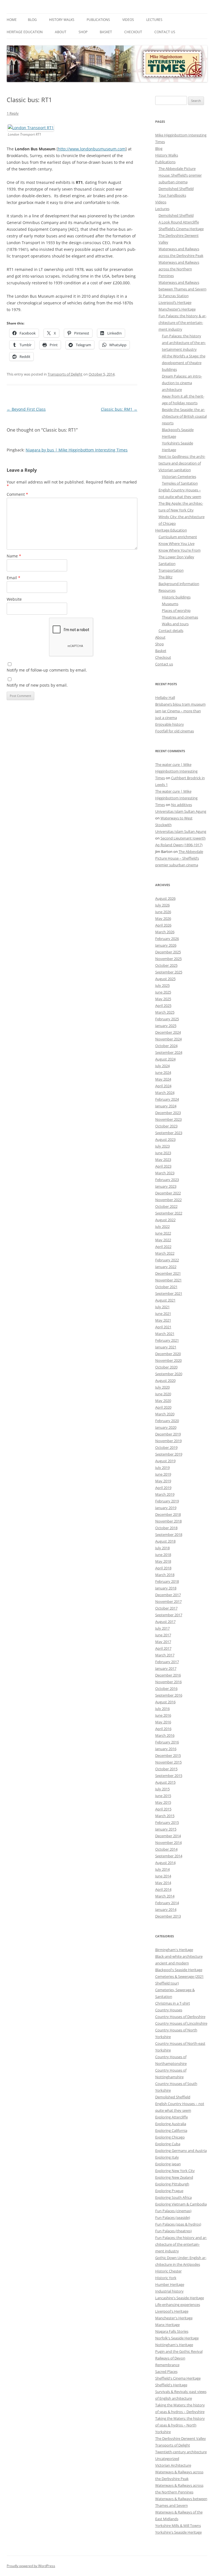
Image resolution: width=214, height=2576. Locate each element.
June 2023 (163, 1153)
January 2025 (166, 1026)
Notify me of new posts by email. (37, 685)
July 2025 (162, 985)
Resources (167, 590)
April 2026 (163, 925)
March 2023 (165, 1173)
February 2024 (167, 1099)
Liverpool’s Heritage (175, 302)
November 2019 (168, 1441)
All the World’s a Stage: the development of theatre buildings (184, 363)
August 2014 (165, 1863)
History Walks (62, 20)
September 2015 (169, 1776)
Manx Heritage (167, 2325)
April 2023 (163, 1166)
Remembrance (167, 2365)
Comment (17, 494)
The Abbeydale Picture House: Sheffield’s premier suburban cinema (180, 175)
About (61, 32)
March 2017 (165, 1655)
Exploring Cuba (168, 2144)
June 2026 (163, 912)
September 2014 (169, 1856)
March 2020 (165, 1414)
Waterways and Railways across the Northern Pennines (179, 269)
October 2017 (166, 1608)
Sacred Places (166, 2371)
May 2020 (163, 1401)
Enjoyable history (170, 724)
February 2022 (167, 1260)
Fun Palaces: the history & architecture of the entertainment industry (183, 323)
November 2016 (168, 1682)
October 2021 (166, 1287)
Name (14, 556)
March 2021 (165, 1334)
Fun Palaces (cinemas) (173, 2211)
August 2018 (165, 1541)
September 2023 (169, 1133)
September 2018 (169, 1534)
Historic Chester (168, 2271)
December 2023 (168, 1113)
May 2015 (163, 1802)
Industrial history (169, 2291)
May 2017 (163, 1642)
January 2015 (166, 1829)
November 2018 (168, 1521)
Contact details (171, 631)
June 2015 (163, 1796)
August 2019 (165, 1461)
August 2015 (165, 1782)
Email (14, 578)
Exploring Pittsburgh (172, 2184)
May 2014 (163, 1883)
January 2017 (166, 1668)
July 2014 (162, 1869)
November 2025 (168, 959)
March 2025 (165, 1012)
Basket (106, 32)
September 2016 (169, 1695)
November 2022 (168, 1200)
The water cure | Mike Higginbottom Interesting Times (176, 771)
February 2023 (167, 1180)
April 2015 (163, 1809)
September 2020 (169, 1374)
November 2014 (168, 1843)
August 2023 (165, 1139)
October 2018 (166, 1528)
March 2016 (165, 1735)
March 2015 (165, 1816)
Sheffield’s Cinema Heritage (181, 229)
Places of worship (176, 610)
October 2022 (166, 1206)
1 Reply (13, 113)
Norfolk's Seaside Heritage (177, 2338)
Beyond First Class (26, 409)
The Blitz (166, 577)
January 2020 (166, 1427)
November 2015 (168, 1762)
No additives (182, 805)
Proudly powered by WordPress (31, 2566)
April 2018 (163, 1568)
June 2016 (163, 1715)
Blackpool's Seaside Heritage (179, 1970)
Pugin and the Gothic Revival (179, 2351)
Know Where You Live (177, 543)
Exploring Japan (168, 2164)
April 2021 (163, 1327)
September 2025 (169, 972)
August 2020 (165, 1380)
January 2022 (166, 1267)
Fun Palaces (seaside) (173, 2217)
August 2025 (165, 979)
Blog (32, 20)
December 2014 (168, 1836)
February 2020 (167, 1421)
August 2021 (165, 1300)
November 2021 (168, 1280)
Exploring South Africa (173, 2197)
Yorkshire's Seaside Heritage (178, 2532)
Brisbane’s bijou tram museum (180, 704)
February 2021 (167, 1340)
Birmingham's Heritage (174, 1950)
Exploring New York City (175, 2171)
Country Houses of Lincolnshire (181, 2023)
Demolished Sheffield (176, 189)
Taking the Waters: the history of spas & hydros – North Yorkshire (180, 2425)
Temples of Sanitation (180, 483)
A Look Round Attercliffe (179, 222)
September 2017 (169, 1615)
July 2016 (162, 1709)
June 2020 (163, 1394)
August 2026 (165, 898)
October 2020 (166, 1367)
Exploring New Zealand (174, 2177)
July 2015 (162, 1789)
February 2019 (167, 1501)
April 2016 (163, 1729)
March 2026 (165, 932)
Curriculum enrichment (178, 537)
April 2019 (163, 1488)
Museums (170, 604)
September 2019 (169, 1454)
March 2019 (165, 1494)
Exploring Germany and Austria (181, 2151)
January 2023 (166, 1186)
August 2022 (165, 1220)
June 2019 (163, 1474)
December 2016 (168, 1675)
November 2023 (168, 1119)
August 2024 (165, 1059)
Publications (98, 20)
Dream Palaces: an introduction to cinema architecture (182, 383)
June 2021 (163, 1314)
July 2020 (162, 1387)
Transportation (171, 570)
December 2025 (168, 952)
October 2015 (166, 1769)
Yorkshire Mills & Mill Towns (178, 2526)
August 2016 (165, 1702)
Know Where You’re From (180, 550)
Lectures (154, 20)
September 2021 (169, 1293)
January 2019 (166, 1508)
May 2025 (163, 999)
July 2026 (162, 905)
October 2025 (166, 965)
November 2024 (168, 1039)
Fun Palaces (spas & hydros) (178, 2224)
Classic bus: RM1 (119, 409)
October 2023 (166, 1126)
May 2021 (163, 1320)
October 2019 (166, 1447)
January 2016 (166, 1749)
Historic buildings (176, 597)
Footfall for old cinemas (175, 731)
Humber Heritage (170, 2284)
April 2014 (163, 1889)
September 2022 (169, 1213)
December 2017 (168, 1595)
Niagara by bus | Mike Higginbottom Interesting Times (77, 450)
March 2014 (165, 1896)
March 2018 (165, 1575)
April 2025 (163, 1006)
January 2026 (166, 945)
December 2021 (168, 1273)
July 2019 (162, 1468)
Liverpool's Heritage (172, 2311)
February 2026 (167, 939)
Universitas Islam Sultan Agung (181, 811)
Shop (83, 32)
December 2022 (168, 1193)
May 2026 (163, 918)
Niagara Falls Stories (172, 2331)
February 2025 (167, 1019)
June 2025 (163, 992)
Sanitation (167, 564)
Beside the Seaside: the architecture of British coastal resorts (184, 416)
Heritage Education (25, 32)
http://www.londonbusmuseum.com (92, 149)
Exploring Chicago (170, 2137)
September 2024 (169, 1052)
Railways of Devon (170, 2358)
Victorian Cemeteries (179, 477)
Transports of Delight (65, 374)
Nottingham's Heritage (174, 2345)
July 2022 (162, 1226)
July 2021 (162, 1307)
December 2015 (168, 1755)
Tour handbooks (172, 195)
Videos (128, 20)
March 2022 (165, 1253)
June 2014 (163, 1876)
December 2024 (168, 1032)
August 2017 (165, 1622)
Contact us (165, 32)
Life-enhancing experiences (178, 2305)
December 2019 (168, 1434)
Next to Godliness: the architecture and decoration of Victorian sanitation (182, 463)
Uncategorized (167, 2459)
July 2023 (162, 1146)
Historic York (166, 2278)
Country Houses (169, 2010)
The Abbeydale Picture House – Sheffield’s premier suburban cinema (179, 858)
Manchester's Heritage (174, 2318)
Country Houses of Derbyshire (180, 2017)
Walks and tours (175, 624)
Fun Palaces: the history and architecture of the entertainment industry (184, 343)
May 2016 (163, 1722)
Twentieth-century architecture (181, 2452)
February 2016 (167, 1742)
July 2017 (162, 1628)
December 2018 (168, 1514)
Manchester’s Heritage (177, 309)
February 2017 (167, 1662)
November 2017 (168, 1601)
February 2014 (167, 1903)
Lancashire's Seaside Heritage (180, 2298)
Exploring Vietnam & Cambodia (181, 2204)
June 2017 (163, 1635)
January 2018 (166, 1588)
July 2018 (162, 1548)
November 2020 (168, 1360)
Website (14, 599)
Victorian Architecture (173, 2465)
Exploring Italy (167, 2157)
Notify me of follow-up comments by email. (47, 670)
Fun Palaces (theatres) (173, 2231)
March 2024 (165, 1093)
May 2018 (163, 1561)
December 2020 (168, 1354)
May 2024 (163, 1079)
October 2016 (166, 1689)
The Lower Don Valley (176, 557)
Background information (179, 584)
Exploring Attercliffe (172, 2117)
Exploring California (171, 2130)
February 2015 (167, 1822)
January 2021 (166, 1347)
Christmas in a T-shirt (173, 2003)
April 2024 (163, 1086)
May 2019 (163, 1481)
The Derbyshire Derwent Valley (181, 2438)
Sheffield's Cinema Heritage (178, 2378)
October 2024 (166, 1046)
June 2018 (163, 1555)
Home (12, 20)
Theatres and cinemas (180, 617)
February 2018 (167, 1581)
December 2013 (168, 1916)
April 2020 (163, 1407)
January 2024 (166, 1106)
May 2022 (163, 1240)
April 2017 (163, 1648)
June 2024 (163, 1072)
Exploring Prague (169, 2191)
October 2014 (166, 1849)
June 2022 (163, 1233)
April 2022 (163, 1247)
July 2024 (162, 1066)
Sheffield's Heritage (171, 2385)
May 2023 (163, 1160)
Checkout (133, 32)
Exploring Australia (171, 2124)
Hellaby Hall (165, 697)
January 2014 (166, 1909)
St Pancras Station (174, 296)
